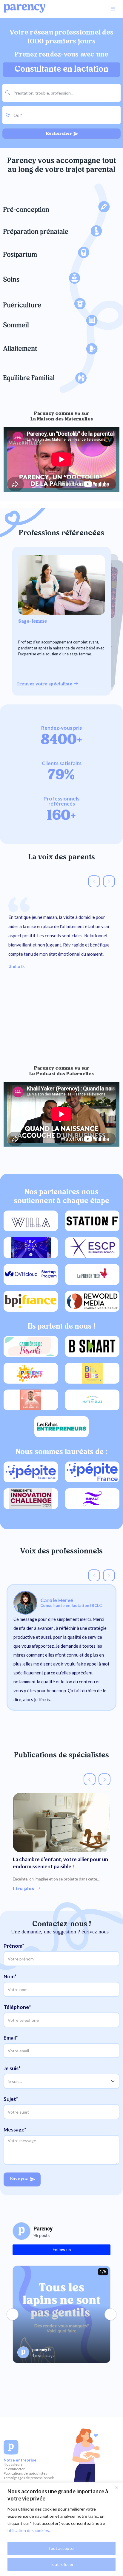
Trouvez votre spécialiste (45, 693)
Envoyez (19, 2188)
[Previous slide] (94, 890)
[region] (61, 2529)
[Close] (117, 2487)
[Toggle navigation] (113, 9)
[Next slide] (109, 890)
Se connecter (14, 2477)
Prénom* (14, 1954)
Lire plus (24, 1897)
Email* (11, 2046)
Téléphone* (17, 2015)
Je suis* (12, 2077)
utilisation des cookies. (29, 2530)
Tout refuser (61, 2564)
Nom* (10, 1985)
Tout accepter (61, 2548)
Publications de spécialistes (25, 2482)
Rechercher (59, 142)
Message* (15, 2138)
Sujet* (11, 2107)
